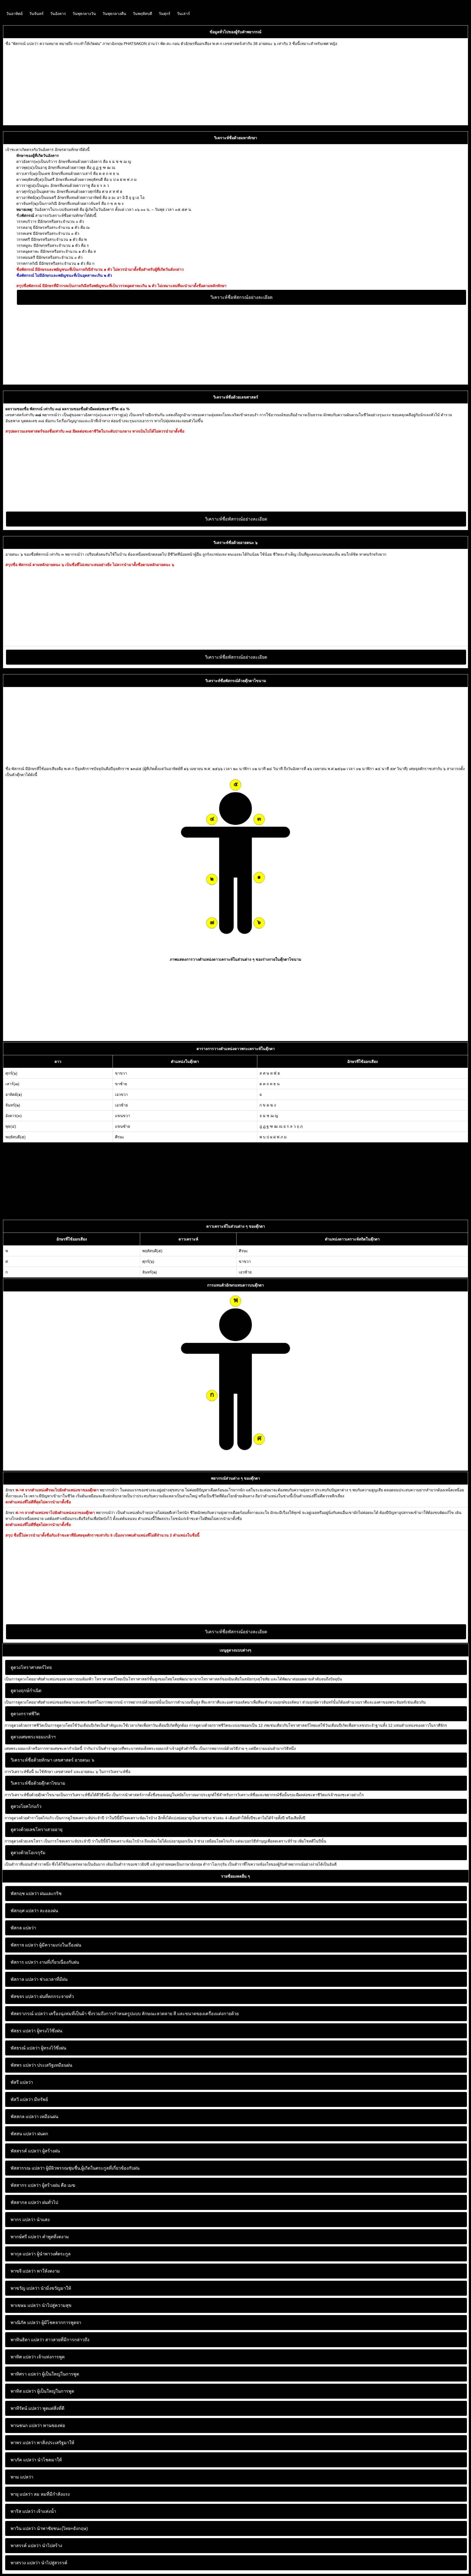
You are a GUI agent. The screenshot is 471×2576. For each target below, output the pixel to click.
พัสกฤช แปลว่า (25, 1894)
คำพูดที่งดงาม (40, 2237)
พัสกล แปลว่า (23, 1928)
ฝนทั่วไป (34, 2202)
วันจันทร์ (36, 14)
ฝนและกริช (36, 1894)
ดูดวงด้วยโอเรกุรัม (28, 1853)
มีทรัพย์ (29, 2099)
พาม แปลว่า (22, 2477)
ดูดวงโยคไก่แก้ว (26, 1806)
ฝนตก (29, 2134)
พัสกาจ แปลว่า (24, 1945)
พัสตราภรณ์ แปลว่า (29, 2014)
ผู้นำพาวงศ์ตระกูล (41, 2254)
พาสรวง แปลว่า (25, 2563)
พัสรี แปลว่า (22, 2082)
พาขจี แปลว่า (23, 2271)
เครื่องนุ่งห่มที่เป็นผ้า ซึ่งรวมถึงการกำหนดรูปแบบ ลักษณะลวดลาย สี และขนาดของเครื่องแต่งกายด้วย (125, 2014)
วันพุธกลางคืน (114, 14)
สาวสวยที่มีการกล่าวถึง (50, 2340)
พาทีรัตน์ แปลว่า (26, 2408)
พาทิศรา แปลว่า (26, 2374)
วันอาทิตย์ (14, 14)
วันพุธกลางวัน (84, 14)
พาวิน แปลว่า (23, 2528)
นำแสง (30, 2220)
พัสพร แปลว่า (23, 2065)
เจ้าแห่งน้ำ (33, 2511)
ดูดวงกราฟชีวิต (25, 1714)
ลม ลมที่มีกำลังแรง (40, 2494)
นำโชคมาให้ (36, 2460)
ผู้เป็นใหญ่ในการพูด (45, 2374)
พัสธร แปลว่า (23, 2031)
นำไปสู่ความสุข (41, 2305)
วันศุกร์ (164, 14)
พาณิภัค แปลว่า (25, 2323)
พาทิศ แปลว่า (23, 2357)
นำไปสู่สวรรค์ (39, 2563)
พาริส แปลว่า (23, 2511)
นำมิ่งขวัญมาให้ (41, 2288)
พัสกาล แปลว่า (25, 1979)
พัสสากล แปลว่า (26, 2202)
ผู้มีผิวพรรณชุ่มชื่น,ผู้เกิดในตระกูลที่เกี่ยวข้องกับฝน (75, 2168)
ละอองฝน (34, 1911)
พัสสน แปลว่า (23, 2134)
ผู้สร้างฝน (35, 2151)
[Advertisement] (169, 85)
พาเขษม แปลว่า (26, 2305)
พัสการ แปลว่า (24, 1962)
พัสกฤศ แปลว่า (25, 1911)
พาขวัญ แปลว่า (25, 2288)
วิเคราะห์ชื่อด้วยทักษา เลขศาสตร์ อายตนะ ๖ (52, 1760)
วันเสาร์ (183, 14)
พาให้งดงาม (35, 2271)
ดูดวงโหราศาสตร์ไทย (31, 1667)
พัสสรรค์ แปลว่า (26, 2151)
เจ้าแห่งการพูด (38, 2357)
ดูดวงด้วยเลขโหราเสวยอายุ (37, 1830)
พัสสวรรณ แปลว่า (28, 2168)
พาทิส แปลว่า (23, 2391)
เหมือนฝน (34, 2117)
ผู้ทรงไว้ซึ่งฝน (36, 2031)
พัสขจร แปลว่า (25, 1996)
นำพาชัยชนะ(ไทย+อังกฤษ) (49, 2528)
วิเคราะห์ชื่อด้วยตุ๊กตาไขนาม (38, 1783)
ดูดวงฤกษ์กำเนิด (26, 1691)
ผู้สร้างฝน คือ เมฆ (43, 2185)
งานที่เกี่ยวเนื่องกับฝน (45, 1962)
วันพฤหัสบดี (142, 14)
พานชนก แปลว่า (26, 2426)
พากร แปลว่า (23, 2220)
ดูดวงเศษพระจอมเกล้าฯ (33, 1737)
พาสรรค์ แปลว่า (26, 2546)
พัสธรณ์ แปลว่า (25, 2048)
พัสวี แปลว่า (22, 2099)
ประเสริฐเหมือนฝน (41, 2065)
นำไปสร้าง (36, 2546)
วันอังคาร (58, 14)
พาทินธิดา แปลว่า (27, 2340)
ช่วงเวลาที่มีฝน (39, 1979)
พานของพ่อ (38, 2426)
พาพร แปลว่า (23, 2443)
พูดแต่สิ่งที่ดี (37, 2408)
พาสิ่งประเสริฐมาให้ (43, 2443)
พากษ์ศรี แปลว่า (26, 2237)
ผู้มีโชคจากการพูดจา (46, 2323)
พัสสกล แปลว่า (25, 2117)
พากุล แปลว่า (23, 2254)
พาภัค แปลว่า (23, 2460)
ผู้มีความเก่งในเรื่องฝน (46, 1945)
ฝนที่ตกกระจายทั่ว (42, 1996)
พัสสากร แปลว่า (26, 2185)
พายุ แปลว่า (22, 2494)
